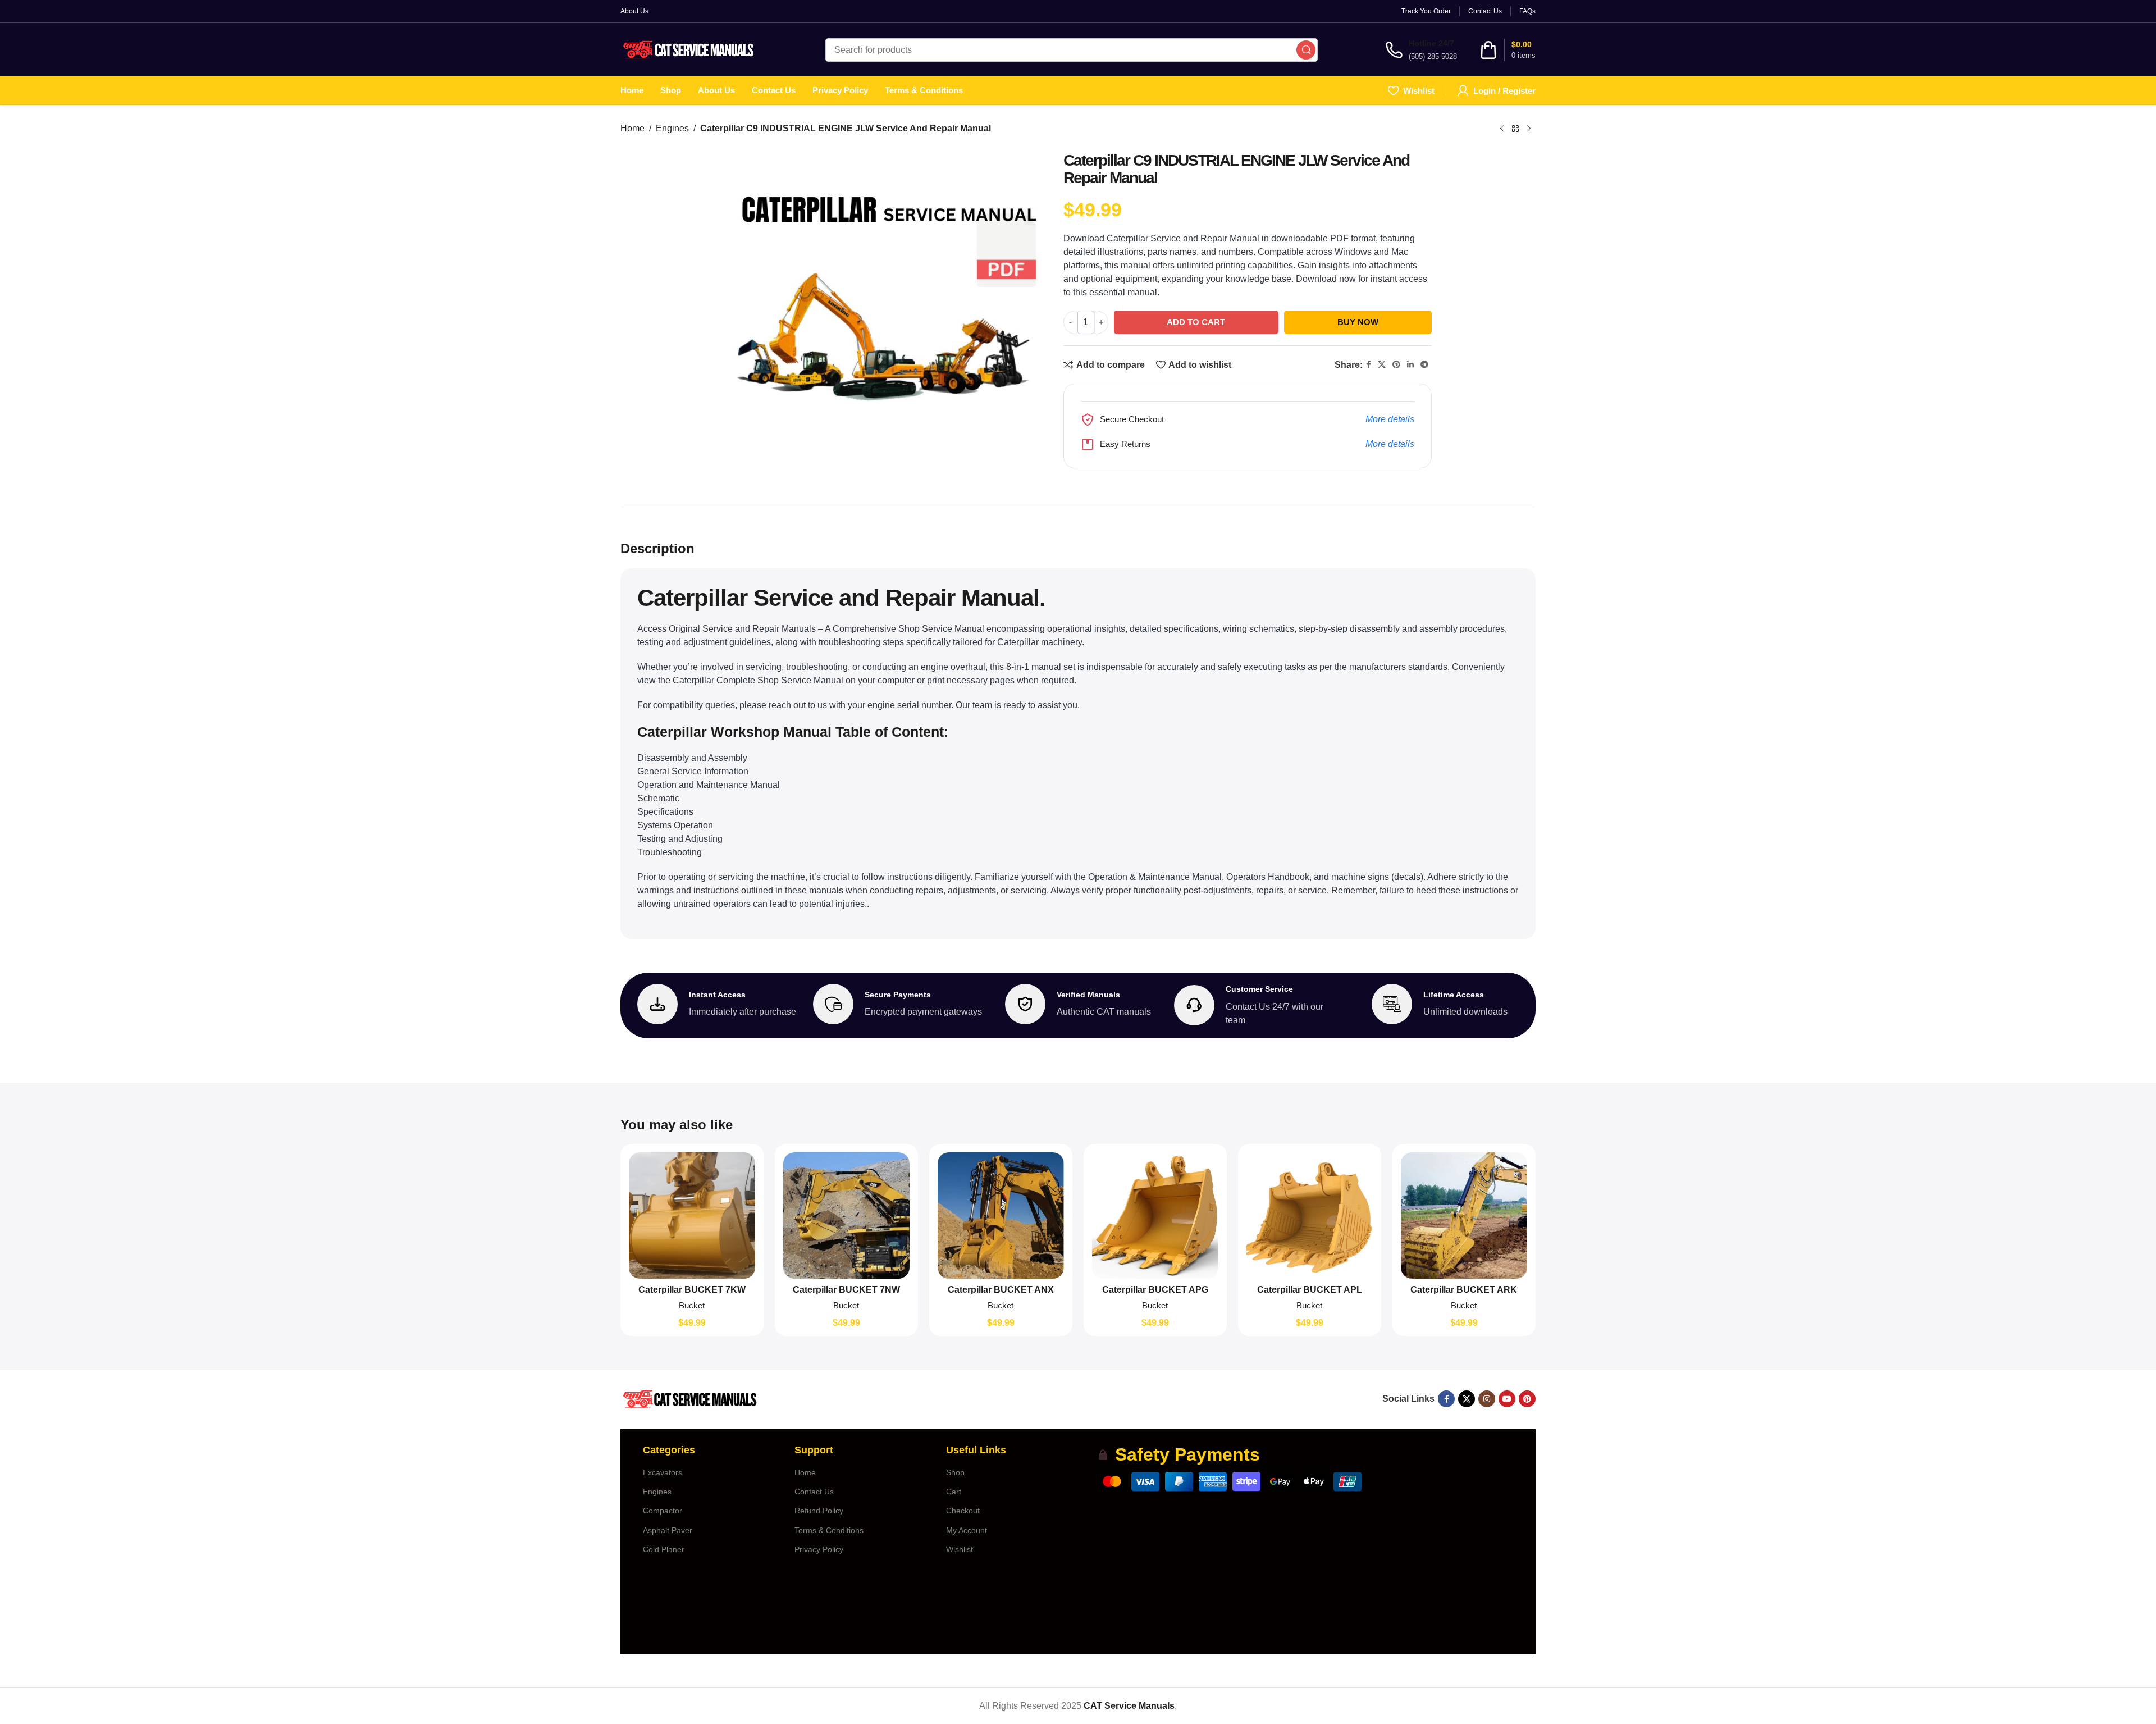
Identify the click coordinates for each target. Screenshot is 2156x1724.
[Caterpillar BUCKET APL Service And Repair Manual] (1310, 1216)
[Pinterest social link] (1396, 365)
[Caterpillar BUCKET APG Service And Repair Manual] (1155, 1216)
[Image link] (689, 1399)
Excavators (663, 1472)
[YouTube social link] (1507, 1399)
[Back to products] (1515, 129)
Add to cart (1196, 322)
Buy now (1358, 322)
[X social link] (1382, 365)
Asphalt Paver (668, 1530)
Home (632, 128)
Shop (955, 1472)
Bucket (692, 1305)
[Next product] (1529, 129)
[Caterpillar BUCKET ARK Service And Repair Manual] (1464, 1216)
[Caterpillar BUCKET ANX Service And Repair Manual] (1001, 1216)
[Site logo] (689, 49)
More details (1390, 419)
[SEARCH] (1306, 50)
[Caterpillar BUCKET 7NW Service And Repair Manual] (846, 1216)
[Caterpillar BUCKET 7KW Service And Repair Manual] (692, 1216)
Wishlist (960, 1549)
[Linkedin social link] (1410, 365)
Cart (954, 1492)
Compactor (663, 1511)
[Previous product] (1502, 129)
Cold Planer (664, 1549)
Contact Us (814, 1492)
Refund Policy (819, 1511)
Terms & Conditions (829, 1530)
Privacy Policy (819, 1549)
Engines (672, 128)
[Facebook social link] (1369, 365)
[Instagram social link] (1487, 1399)
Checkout (963, 1511)
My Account (967, 1530)
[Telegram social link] (1424, 365)
